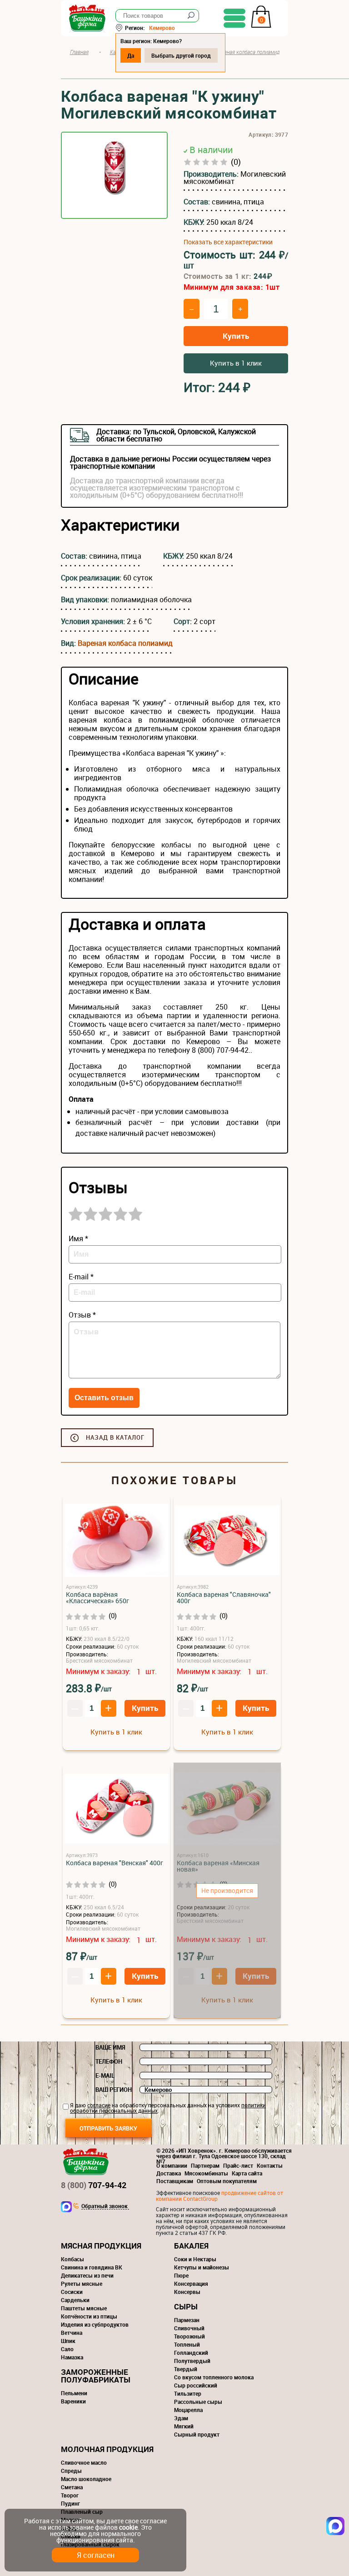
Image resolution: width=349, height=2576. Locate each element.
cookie (128, 2527)
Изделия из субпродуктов (95, 2324)
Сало (67, 2349)
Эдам (181, 2418)
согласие (99, 2105)
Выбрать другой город (181, 55)
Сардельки (75, 2300)
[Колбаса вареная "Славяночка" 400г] (227, 1541)
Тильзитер (188, 2393)
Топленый (187, 2344)
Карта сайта (247, 2173)
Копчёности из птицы (89, 2316)
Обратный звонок (105, 2206)
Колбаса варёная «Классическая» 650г (97, 1598)
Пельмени (74, 2393)
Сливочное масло (84, 2462)
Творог (70, 2495)
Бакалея (191, 2246)
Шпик (68, 2341)
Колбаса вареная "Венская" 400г (115, 1863)
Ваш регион (114, 2090)
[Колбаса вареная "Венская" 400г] (116, 1809)
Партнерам (205, 2165)
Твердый (186, 2369)
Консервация (191, 2284)
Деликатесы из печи (87, 2275)
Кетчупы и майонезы (202, 2267)
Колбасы (72, 2259)
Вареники (73, 2401)
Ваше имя (110, 2047)
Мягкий (184, 2426)
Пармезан (187, 2320)
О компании (172, 2165)
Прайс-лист (238, 2165)
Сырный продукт (197, 2434)
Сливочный (189, 2328)
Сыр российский (196, 2385)
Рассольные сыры (198, 2402)
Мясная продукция (101, 2246)
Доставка (169, 2173)
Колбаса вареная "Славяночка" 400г (224, 1598)
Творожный (189, 2336)
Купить (236, 336)
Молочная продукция (107, 2449)
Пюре (181, 2275)
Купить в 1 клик (236, 363)
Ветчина (72, 2333)
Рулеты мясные (82, 2284)
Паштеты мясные (84, 2308)
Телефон (109, 2061)
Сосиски (72, 2292)
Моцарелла (188, 2410)
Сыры (186, 2306)
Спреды (71, 2471)
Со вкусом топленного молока (214, 2377)
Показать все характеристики (228, 242)
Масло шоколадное (86, 2479)
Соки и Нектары (195, 2259)
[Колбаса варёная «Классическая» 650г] (116, 1541)
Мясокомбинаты (206, 2173)
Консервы (187, 2292)
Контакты (270, 2165)
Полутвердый (192, 2361)
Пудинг (70, 2503)
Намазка (72, 2357)
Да (131, 55)
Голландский (191, 2353)
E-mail (105, 2076)
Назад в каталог (115, 1437)
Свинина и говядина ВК (92, 2267)
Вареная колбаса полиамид (125, 643)
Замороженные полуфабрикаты (96, 2376)
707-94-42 (94, 2185)
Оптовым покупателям (227, 2181)
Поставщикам (175, 2181)
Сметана (72, 2487)
